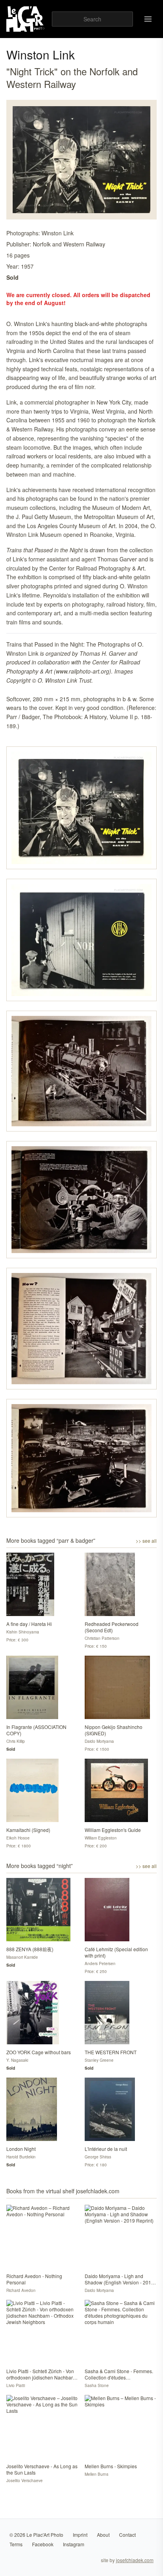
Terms (16, 2544)
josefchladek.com (135, 2560)
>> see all (146, 1541)
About (103, 2535)
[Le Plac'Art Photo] (26, 19)
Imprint (80, 2535)
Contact (127, 2535)
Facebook (43, 2544)
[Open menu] (148, 19)
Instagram (74, 2544)
